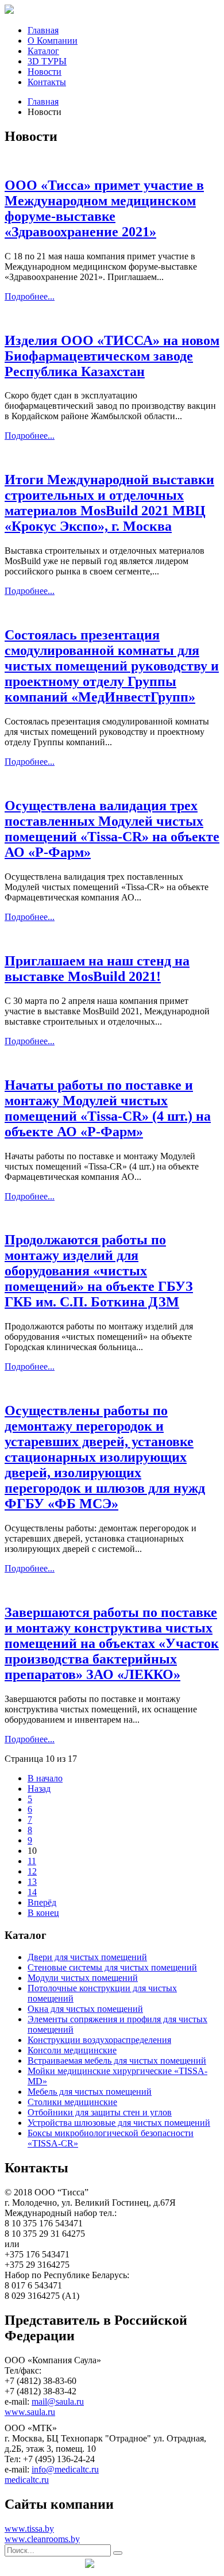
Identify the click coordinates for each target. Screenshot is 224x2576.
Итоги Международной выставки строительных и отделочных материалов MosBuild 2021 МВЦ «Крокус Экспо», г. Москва (109, 503)
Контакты (47, 82)
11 (32, 1861)
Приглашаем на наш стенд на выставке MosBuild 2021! (97, 969)
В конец (43, 1913)
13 (32, 1882)
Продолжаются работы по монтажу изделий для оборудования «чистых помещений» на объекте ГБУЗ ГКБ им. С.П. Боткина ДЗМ (99, 1271)
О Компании (53, 41)
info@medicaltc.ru (65, 2469)
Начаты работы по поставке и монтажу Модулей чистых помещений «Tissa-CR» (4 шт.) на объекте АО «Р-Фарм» (108, 1108)
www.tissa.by (29, 2529)
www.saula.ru (30, 2412)
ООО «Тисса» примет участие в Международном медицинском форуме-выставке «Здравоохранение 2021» (104, 208)
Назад (39, 1789)
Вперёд (42, 1902)
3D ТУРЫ (47, 61)
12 (32, 1871)
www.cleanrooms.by (42, 2539)
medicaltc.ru (27, 2480)
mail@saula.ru (58, 2401)
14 (32, 1892)
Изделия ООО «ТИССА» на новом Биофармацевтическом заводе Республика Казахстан (112, 356)
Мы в (42, 2564)
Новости (45, 72)
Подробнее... (30, 296)
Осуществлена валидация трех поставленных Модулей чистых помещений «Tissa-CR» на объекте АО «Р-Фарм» (112, 829)
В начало (45, 1778)
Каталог (43, 51)
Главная (43, 30)
